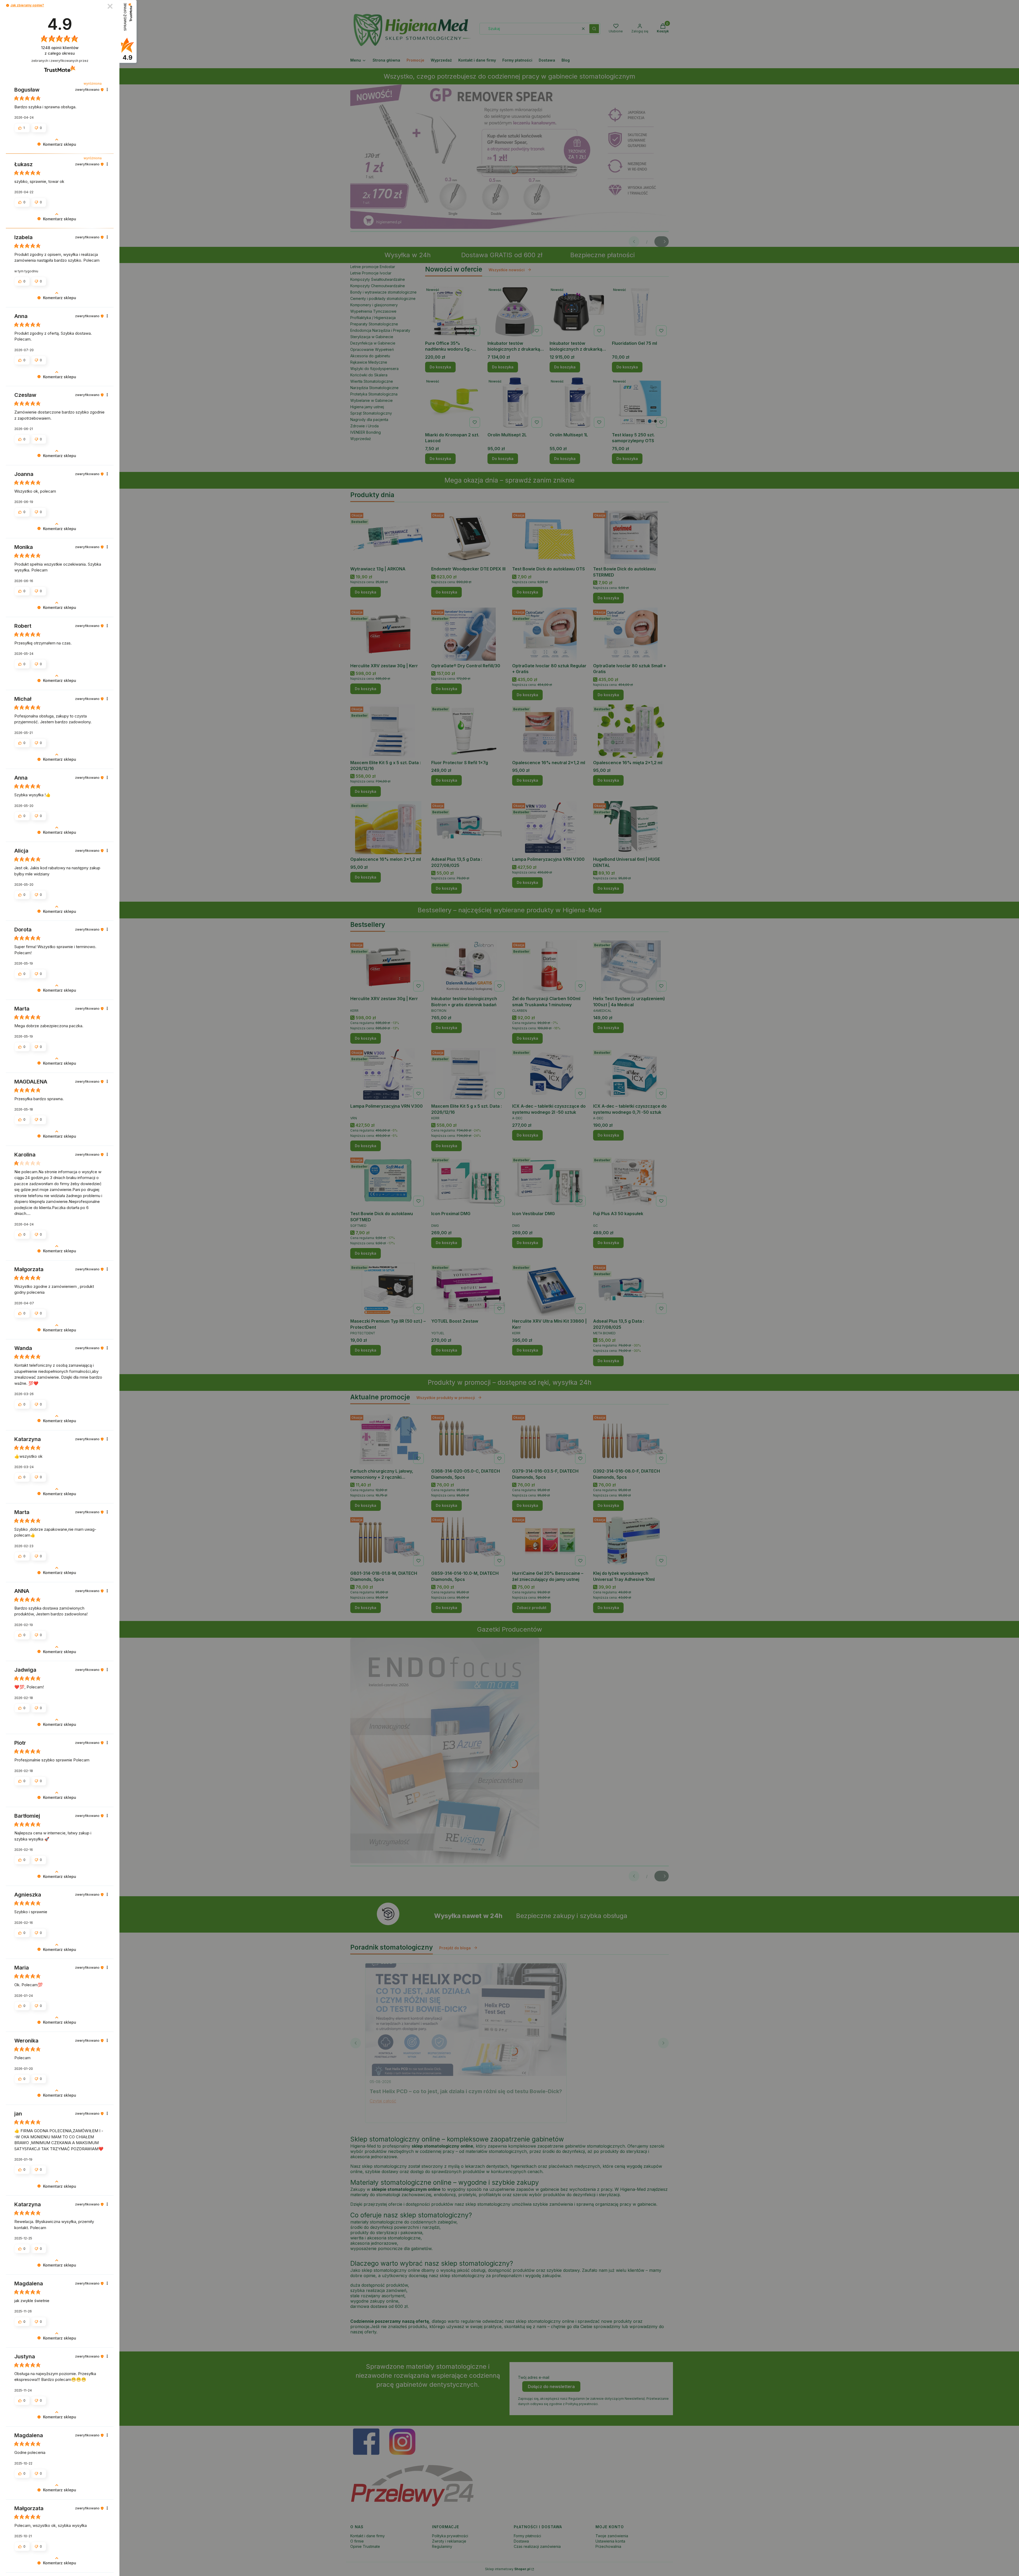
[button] (8, 5)
